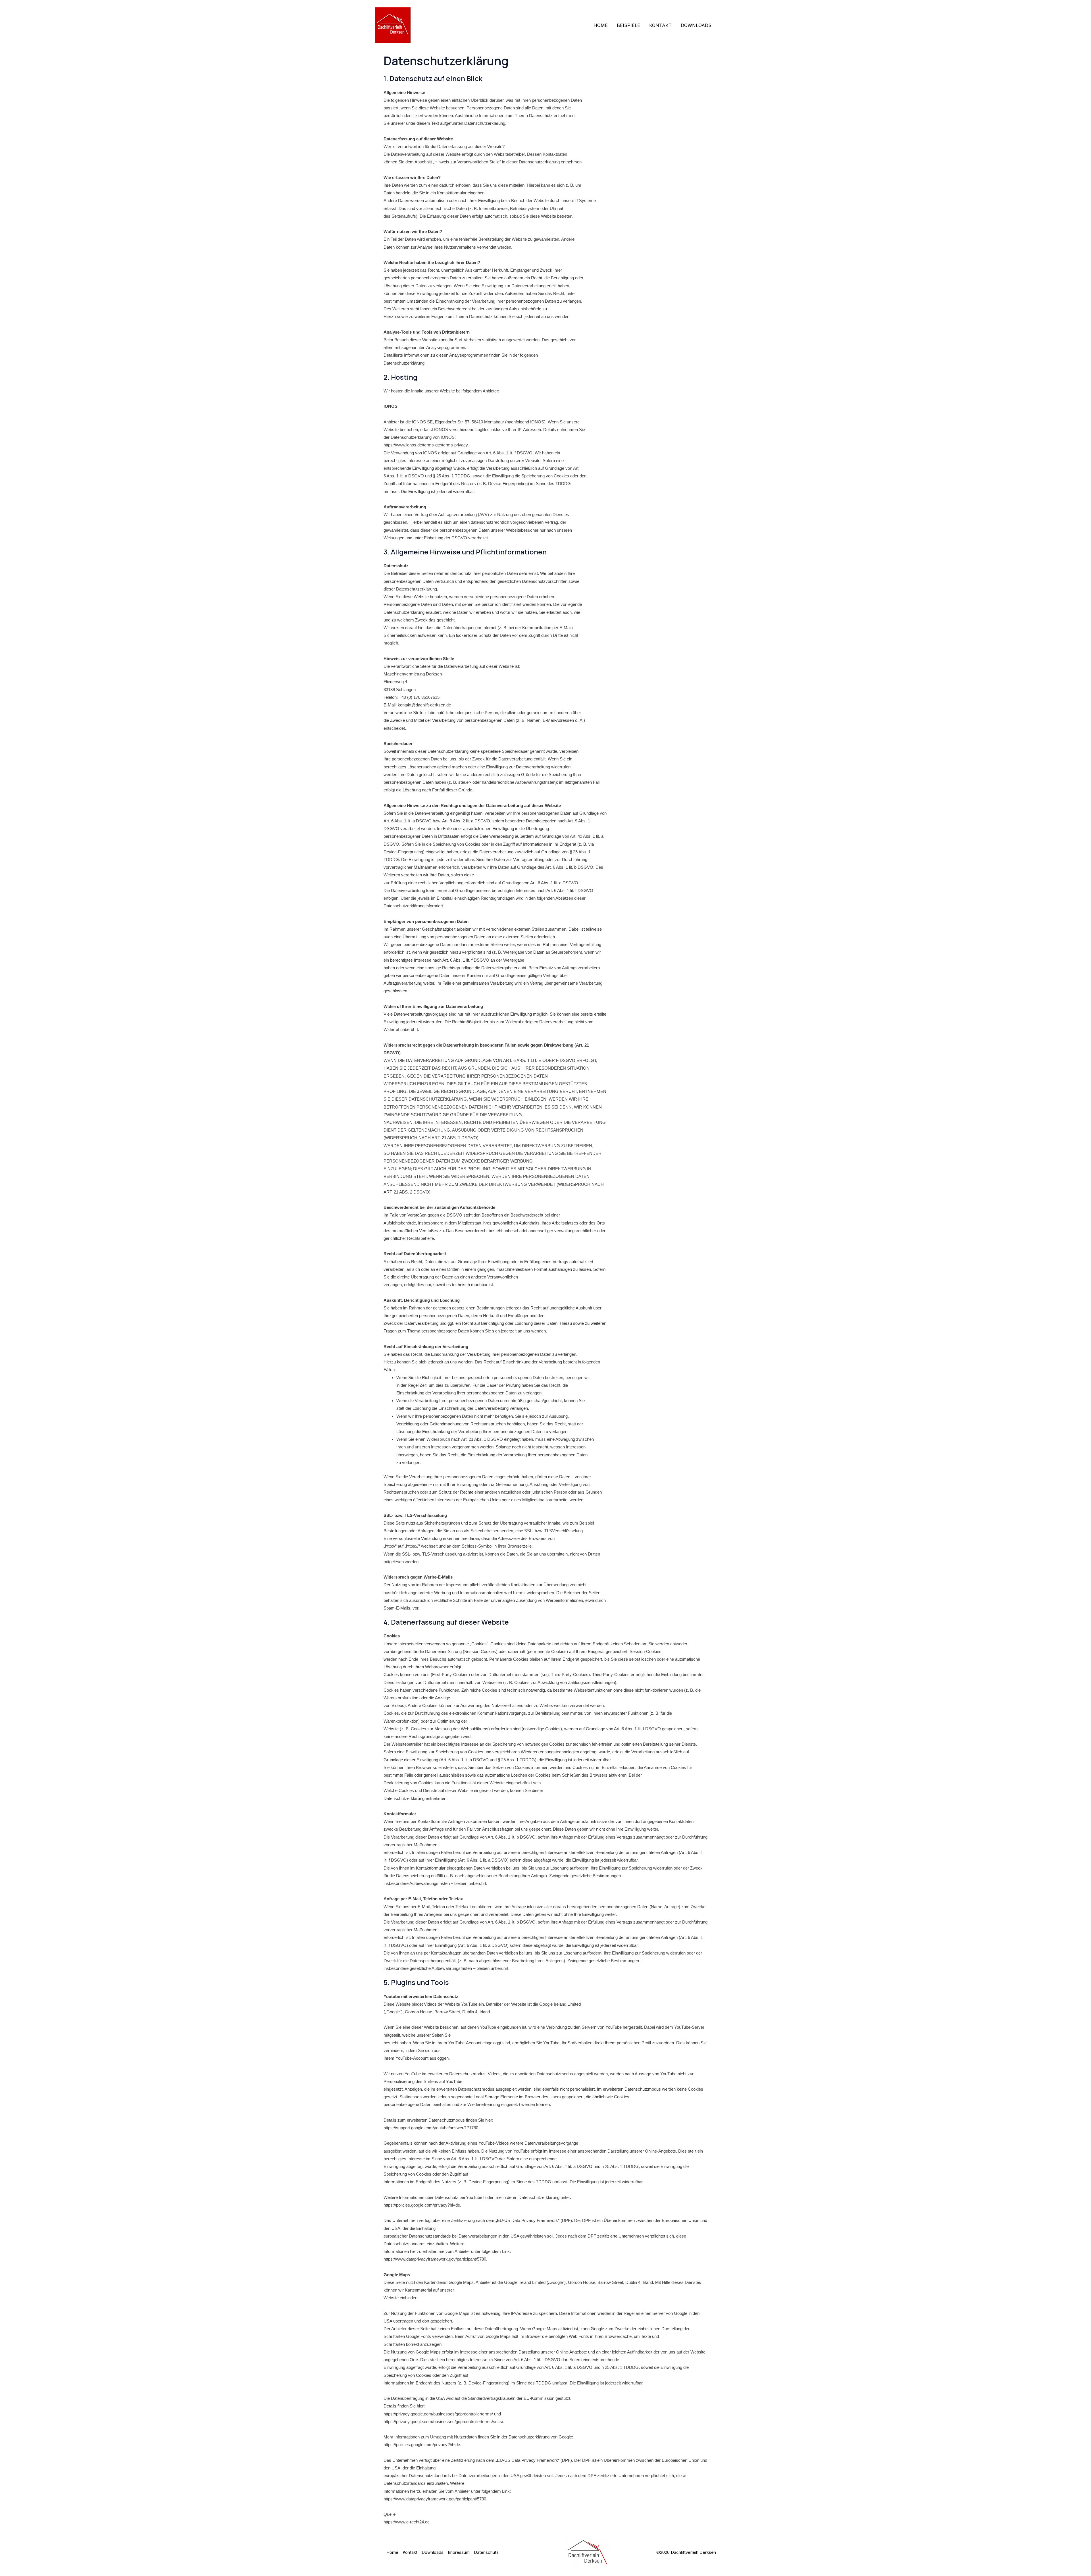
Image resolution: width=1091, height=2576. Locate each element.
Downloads (696, 25)
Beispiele (628, 25)
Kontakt (660, 25)
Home (601, 25)
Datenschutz (486, 2552)
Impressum (459, 2552)
